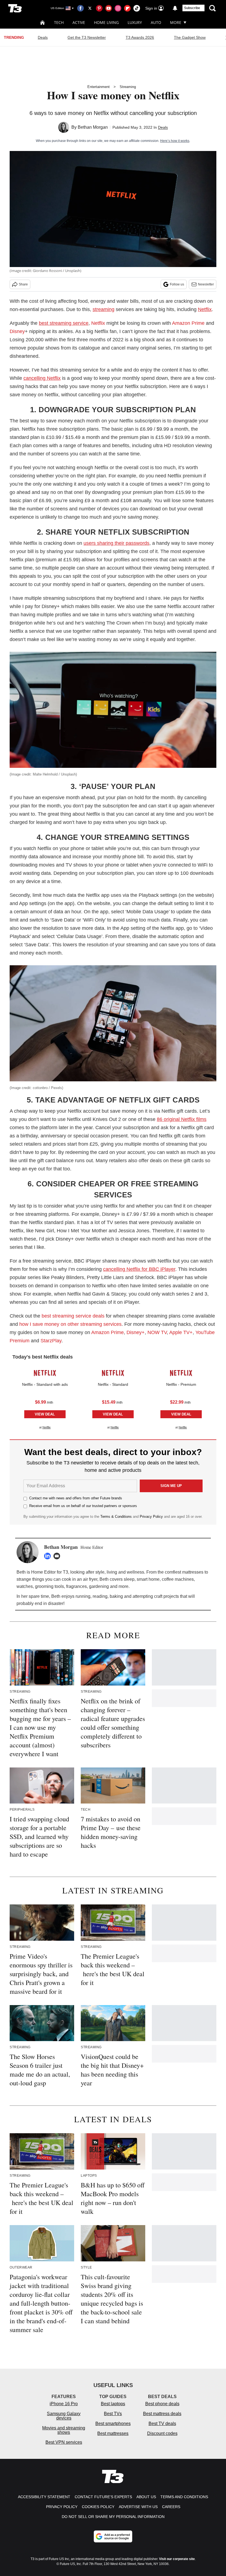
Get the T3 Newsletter (87, 37)
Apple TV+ (181, 1332)
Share (23, 284)
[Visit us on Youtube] (109, 8)
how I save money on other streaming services (70, 1324)
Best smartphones (113, 2424)
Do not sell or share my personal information (113, 2517)
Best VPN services (64, 2442)
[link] (45, 1373)
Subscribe (192, 8)
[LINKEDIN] (49, 1556)
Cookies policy (98, 2507)
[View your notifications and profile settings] (175, 8)
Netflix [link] (47, 1427)
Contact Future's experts (103, 2497)
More (176, 22)
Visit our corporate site (177, 2559)
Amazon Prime (188, 323)
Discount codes (162, 2433)
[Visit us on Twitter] (90, 8)
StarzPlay (51, 1341)
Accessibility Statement (44, 2497)
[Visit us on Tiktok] (137, 8)
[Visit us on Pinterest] (99, 8)
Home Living (106, 22)
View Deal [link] (45, 1414)
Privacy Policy (151, 1517)
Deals (43, 37)
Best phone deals (162, 2404)
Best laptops (113, 2404)
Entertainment (99, 87)
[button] (45, 1397)
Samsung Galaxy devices (64, 2416)
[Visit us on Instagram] (118, 8)
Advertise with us (138, 2507)
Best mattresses (113, 2433)
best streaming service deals (73, 1316)
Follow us (177, 284)
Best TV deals (162, 2424)
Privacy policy (62, 2507)
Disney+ (136, 1332)
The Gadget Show (190, 37)
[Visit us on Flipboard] (127, 8)
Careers (171, 2507)
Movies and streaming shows (64, 2430)
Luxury (135, 22)
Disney (17, 331)
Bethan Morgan (93, 127)
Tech (59, 22)
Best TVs (113, 2414)
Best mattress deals (162, 2414)
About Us (146, 2497)
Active (79, 22)
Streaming (128, 87)
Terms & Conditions (116, 1517)
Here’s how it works (175, 141)
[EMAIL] (58, 1556)
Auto (156, 22)
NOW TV (157, 1332)
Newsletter (206, 284)
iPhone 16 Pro (64, 2404)
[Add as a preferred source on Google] (113, 2536)
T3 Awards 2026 (140, 37)
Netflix (98, 323)
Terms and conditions (184, 2497)
